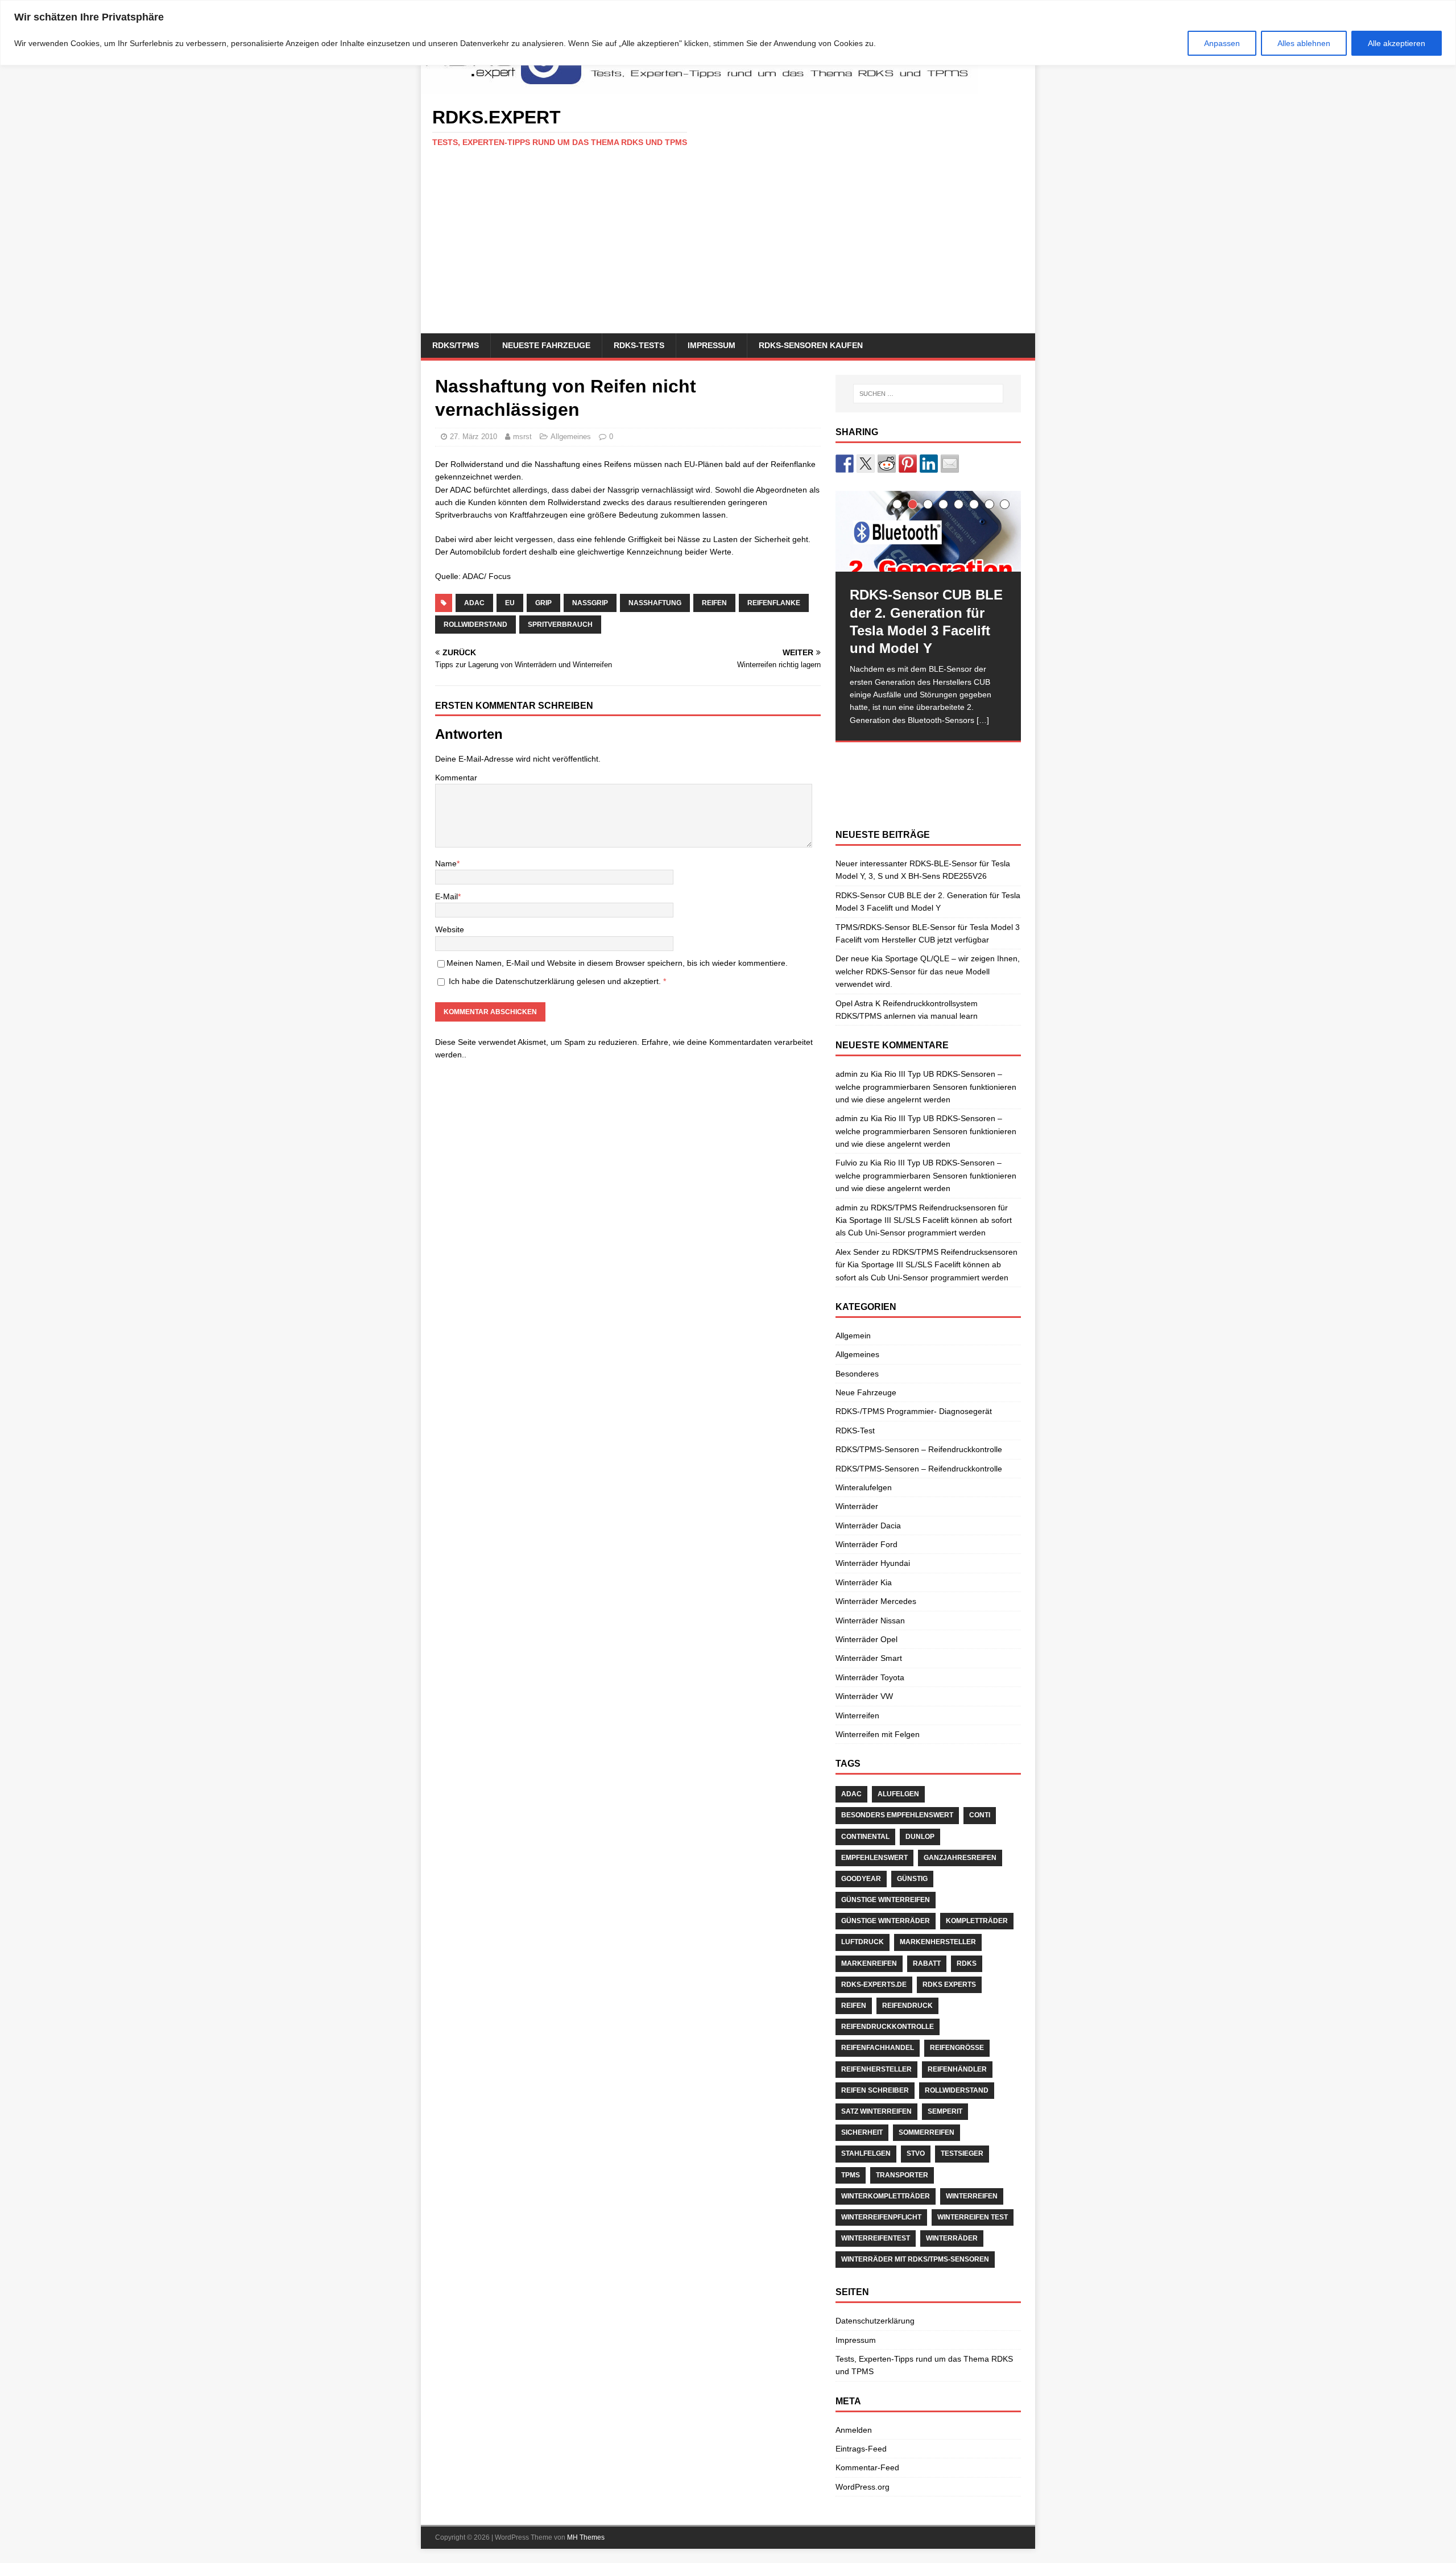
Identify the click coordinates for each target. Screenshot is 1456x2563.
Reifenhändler (957, 2069)
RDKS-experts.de (874, 1985)
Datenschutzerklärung (536, 981)
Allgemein (853, 1336)
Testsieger (962, 2153)
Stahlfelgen (866, 2153)
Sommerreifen (926, 2132)
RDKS (967, 1963)
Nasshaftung (655, 603)
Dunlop (920, 1837)
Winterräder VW (864, 1696)
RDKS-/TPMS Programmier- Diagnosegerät (914, 1411)
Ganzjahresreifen (960, 1858)
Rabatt (927, 1963)
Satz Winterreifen (876, 2111)
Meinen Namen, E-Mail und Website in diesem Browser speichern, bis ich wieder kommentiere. (617, 963)
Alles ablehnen (1304, 43)
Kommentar (456, 778)
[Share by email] (950, 464)
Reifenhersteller (876, 2069)
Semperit (945, 2111)
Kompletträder (977, 1921)
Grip (543, 603)
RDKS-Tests (639, 345)
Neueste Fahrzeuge (546, 345)
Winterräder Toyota (870, 1677)
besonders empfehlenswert (897, 1815)
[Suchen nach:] (928, 394)
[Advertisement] (728, 248)
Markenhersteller (938, 1942)
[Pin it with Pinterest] (908, 464)
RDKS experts (949, 1985)
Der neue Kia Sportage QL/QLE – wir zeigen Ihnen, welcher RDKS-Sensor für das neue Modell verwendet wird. (928, 971)
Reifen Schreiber (875, 2090)
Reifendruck (907, 2006)
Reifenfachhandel (878, 2048)
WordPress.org (863, 2487)
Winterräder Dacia (868, 1526)
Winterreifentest (876, 2238)
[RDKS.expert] (700, 88)
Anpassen (1222, 43)
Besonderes (857, 1374)
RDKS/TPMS (456, 345)
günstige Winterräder (886, 1921)
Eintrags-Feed (861, 2449)
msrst (522, 437)
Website (450, 929)
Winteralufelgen (864, 1487)
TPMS (851, 2175)
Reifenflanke (774, 603)
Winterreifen (857, 1715)
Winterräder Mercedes (876, 1601)
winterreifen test (973, 2217)
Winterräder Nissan (870, 1621)
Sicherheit (862, 2132)
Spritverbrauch (560, 625)
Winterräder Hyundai (873, 1563)
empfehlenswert (874, 1858)
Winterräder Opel (866, 1639)
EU (510, 603)
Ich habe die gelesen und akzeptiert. (557, 981)
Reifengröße (957, 2048)
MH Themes (586, 2537)
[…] (983, 720)
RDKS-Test (855, 1431)
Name (446, 863)
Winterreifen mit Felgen (878, 1734)
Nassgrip (590, 603)
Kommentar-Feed (867, 2467)
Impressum (712, 345)
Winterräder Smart (869, 1658)
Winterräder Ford (866, 1544)
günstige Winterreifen (886, 1900)
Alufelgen (898, 1794)
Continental (865, 1837)
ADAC (474, 603)
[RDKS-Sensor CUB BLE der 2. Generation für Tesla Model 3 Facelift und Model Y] (928, 532)
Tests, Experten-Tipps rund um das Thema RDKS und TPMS (924, 2365)
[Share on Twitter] (866, 464)
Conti (980, 1815)
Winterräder (857, 1506)
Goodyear (861, 1879)
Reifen (714, 603)
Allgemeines (571, 437)
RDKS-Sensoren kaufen (811, 345)
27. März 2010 (473, 437)
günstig (912, 1879)
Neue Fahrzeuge (866, 1392)
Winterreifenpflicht (881, 2217)
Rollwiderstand (475, 625)
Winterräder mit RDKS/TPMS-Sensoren (915, 2259)
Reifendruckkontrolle (888, 2027)
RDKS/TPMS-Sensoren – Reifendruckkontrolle (919, 1449)
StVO (916, 2153)
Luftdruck (863, 1942)
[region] (728, 33)
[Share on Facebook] (845, 464)
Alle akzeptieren (1397, 43)
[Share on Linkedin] (929, 464)
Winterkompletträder (886, 2196)
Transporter (902, 2175)
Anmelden (854, 2430)
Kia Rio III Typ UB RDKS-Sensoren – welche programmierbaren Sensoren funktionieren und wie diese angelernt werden (926, 1087)
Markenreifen (869, 1963)
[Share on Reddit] (887, 464)
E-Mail (446, 896)
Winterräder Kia (864, 1582)
